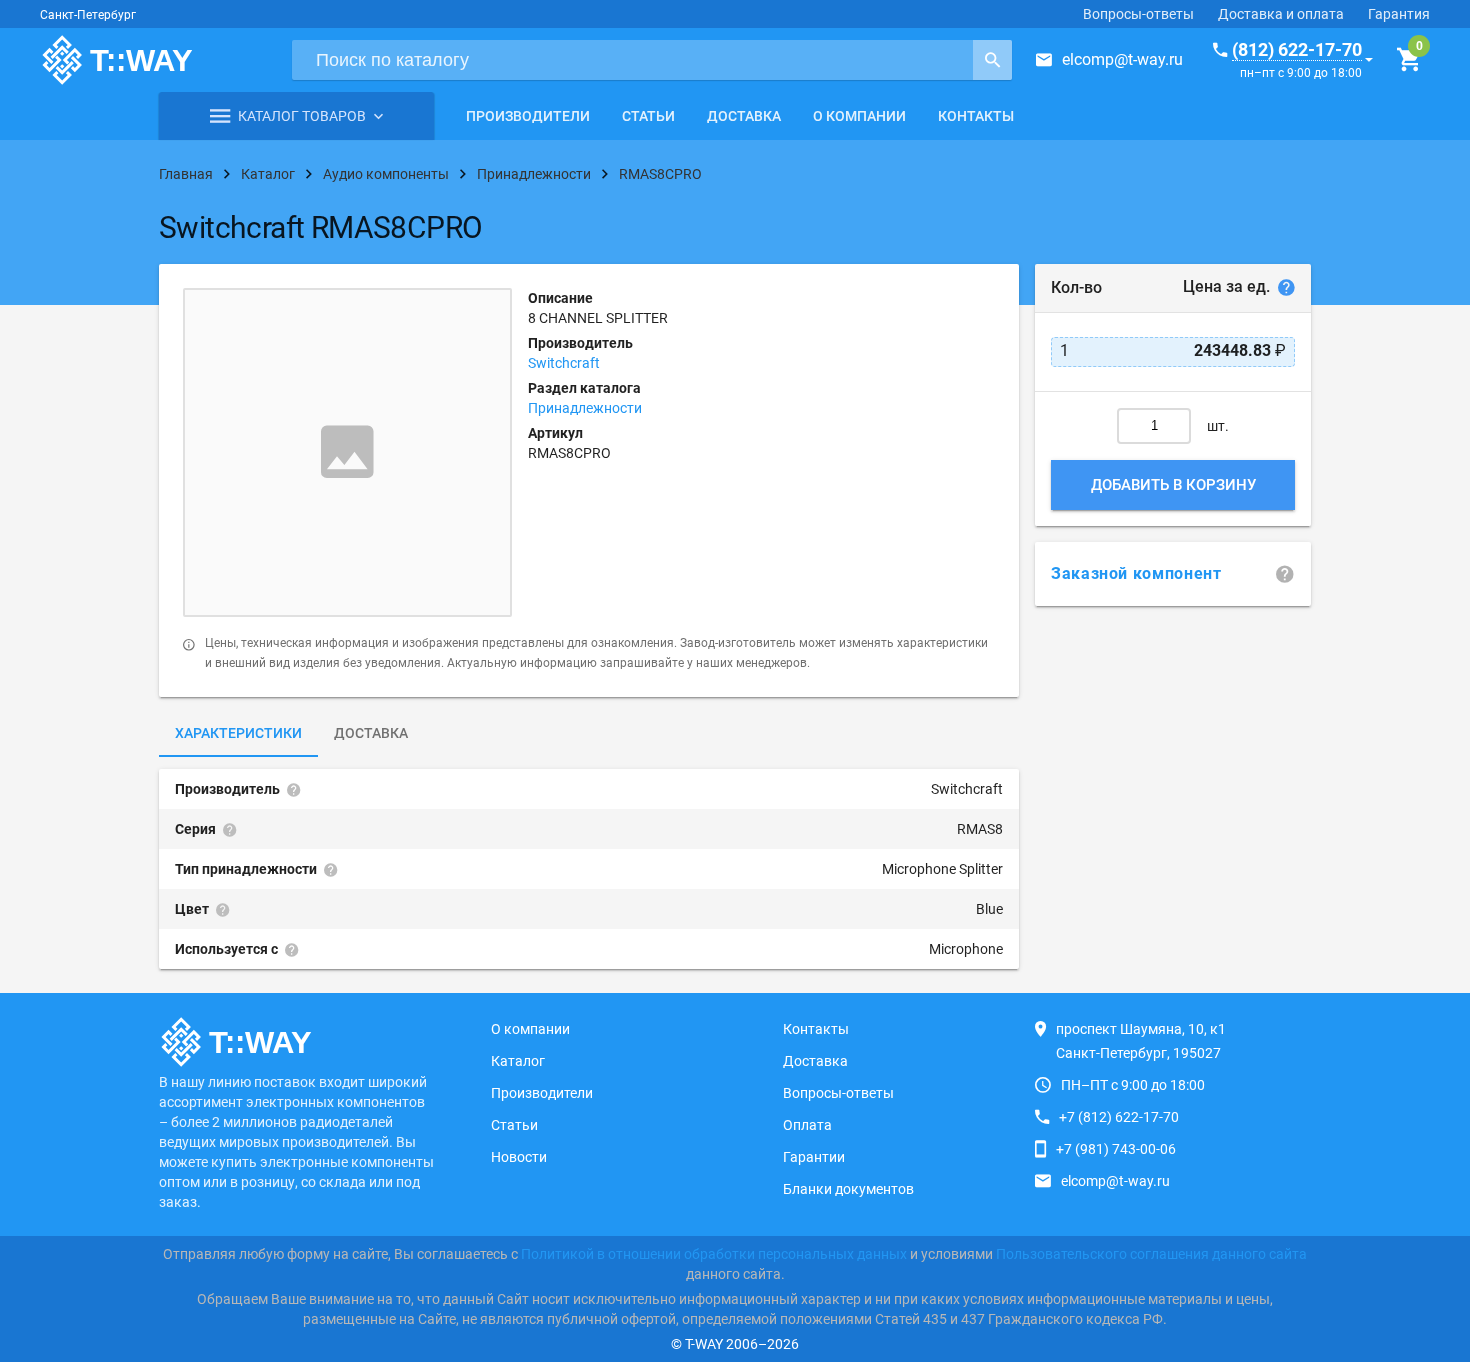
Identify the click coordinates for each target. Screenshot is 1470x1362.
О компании (859, 116)
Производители (528, 116)
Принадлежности (585, 408)
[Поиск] (992, 60)
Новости (519, 1157)
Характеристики (238, 733)
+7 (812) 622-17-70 (1119, 1117)
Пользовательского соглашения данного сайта (1151, 1254)
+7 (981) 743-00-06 (1116, 1149)
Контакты (976, 116)
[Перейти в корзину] (1408, 60)
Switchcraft (564, 363)
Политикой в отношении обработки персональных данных (714, 1254)
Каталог (518, 1061)
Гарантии (814, 1157)
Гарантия (1399, 14)
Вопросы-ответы (1138, 14)
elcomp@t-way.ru (1122, 59)
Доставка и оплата (1281, 14)
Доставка (744, 116)
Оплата (807, 1125)
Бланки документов (848, 1189)
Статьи (648, 116)
